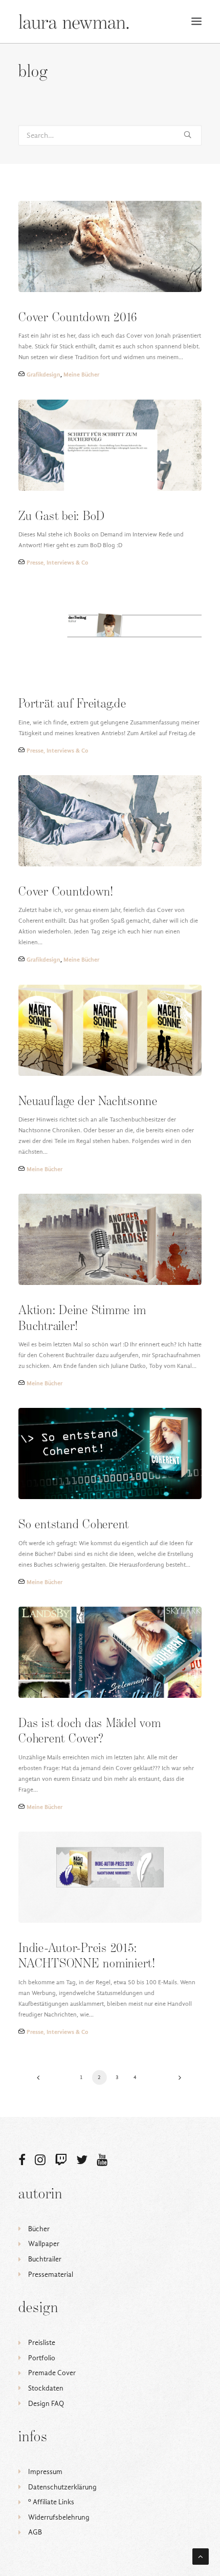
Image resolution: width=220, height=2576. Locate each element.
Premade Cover (52, 2373)
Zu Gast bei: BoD (62, 517)
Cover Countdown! (66, 892)
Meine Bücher (81, 375)
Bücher (39, 2229)
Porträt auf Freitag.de (72, 704)
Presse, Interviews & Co (57, 563)
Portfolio (42, 2358)
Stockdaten (46, 2388)
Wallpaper (44, 2244)
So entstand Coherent (74, 1525)
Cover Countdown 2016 (78, 318)
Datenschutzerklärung (62, 2487)
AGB (35, 2532)
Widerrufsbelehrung (59, 2517)
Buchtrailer (45, 2259)
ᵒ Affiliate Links (51, 2502)
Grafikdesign (43, 375)
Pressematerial (51, 2274)
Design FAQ (46, 2404)
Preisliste (42, 2343)
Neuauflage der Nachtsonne (88, 1102)
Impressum (45, 2472)
